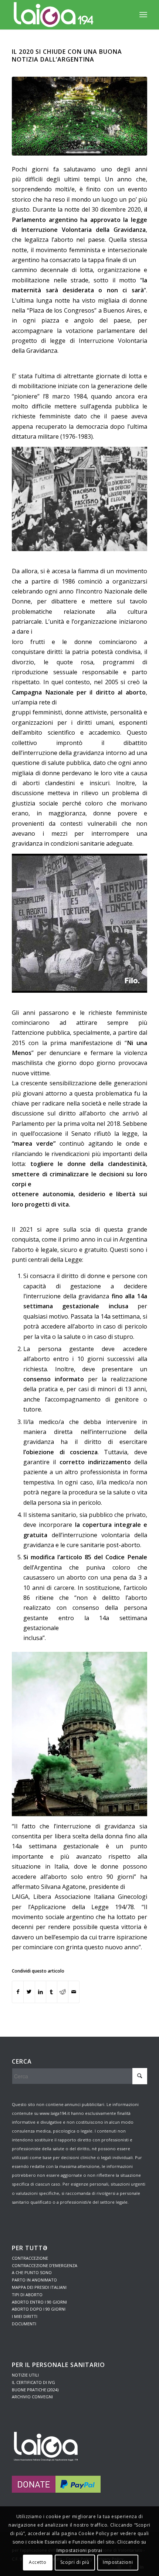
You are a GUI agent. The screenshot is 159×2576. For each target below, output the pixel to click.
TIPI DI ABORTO (27, 2295)
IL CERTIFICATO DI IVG (33, 2382)
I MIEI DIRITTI (25, 2316)
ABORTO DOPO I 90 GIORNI (39, 2309)
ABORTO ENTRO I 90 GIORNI (39, 2302)
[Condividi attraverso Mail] (74, 1992)
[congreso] (79, 116)
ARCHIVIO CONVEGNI (32, 2397)
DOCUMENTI (24, 2324)
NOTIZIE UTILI (25, 2375)
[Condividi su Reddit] (63, 1992)
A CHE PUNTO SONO (32, 2272)
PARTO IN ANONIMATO (34, 2280)
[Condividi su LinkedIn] (40, 1992)
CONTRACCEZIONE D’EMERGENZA (45, 2265)
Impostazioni (118, 2562)
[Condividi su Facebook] (18, 1992)
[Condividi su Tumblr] (52, 1992)
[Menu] (143, 15)
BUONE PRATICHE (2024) (35, 2390)
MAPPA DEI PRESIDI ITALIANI (39, 2287)
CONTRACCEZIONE (30, 2258)
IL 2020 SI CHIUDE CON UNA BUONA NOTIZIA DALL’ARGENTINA (67, 55)
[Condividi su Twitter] (29, 1992)
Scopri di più (75, 2562)
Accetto (38, 2562)
